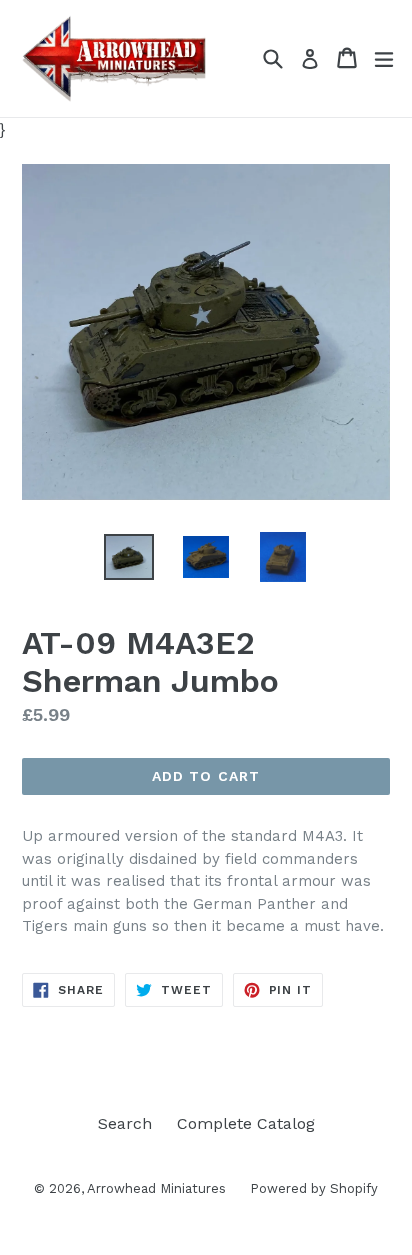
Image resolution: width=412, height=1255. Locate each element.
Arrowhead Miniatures (158, 1188)
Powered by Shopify (314, 1188)
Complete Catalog (246, 1123)
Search (125, 1123)
